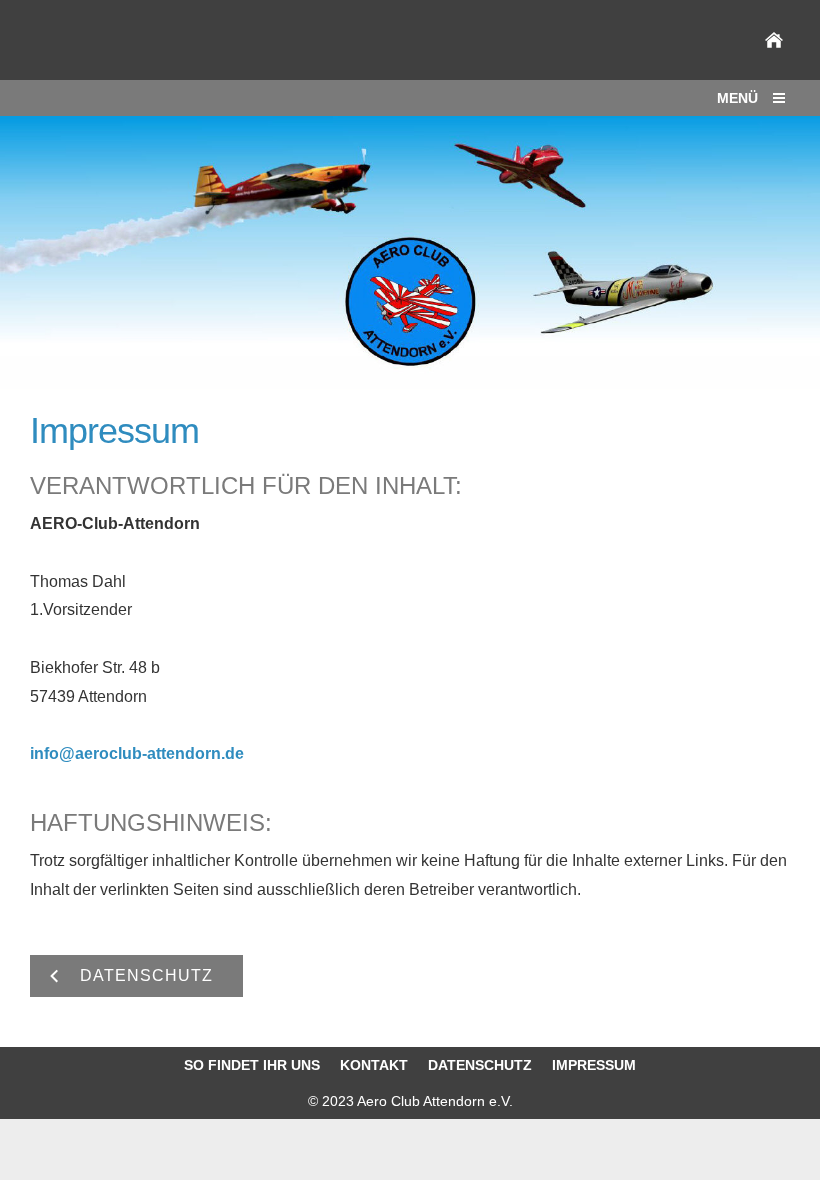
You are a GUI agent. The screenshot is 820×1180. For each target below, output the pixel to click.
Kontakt (374, 1065)
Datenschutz (480, 1065)
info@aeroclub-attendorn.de (137, 753)
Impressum (594, 1065)
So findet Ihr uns (252, 1065)
